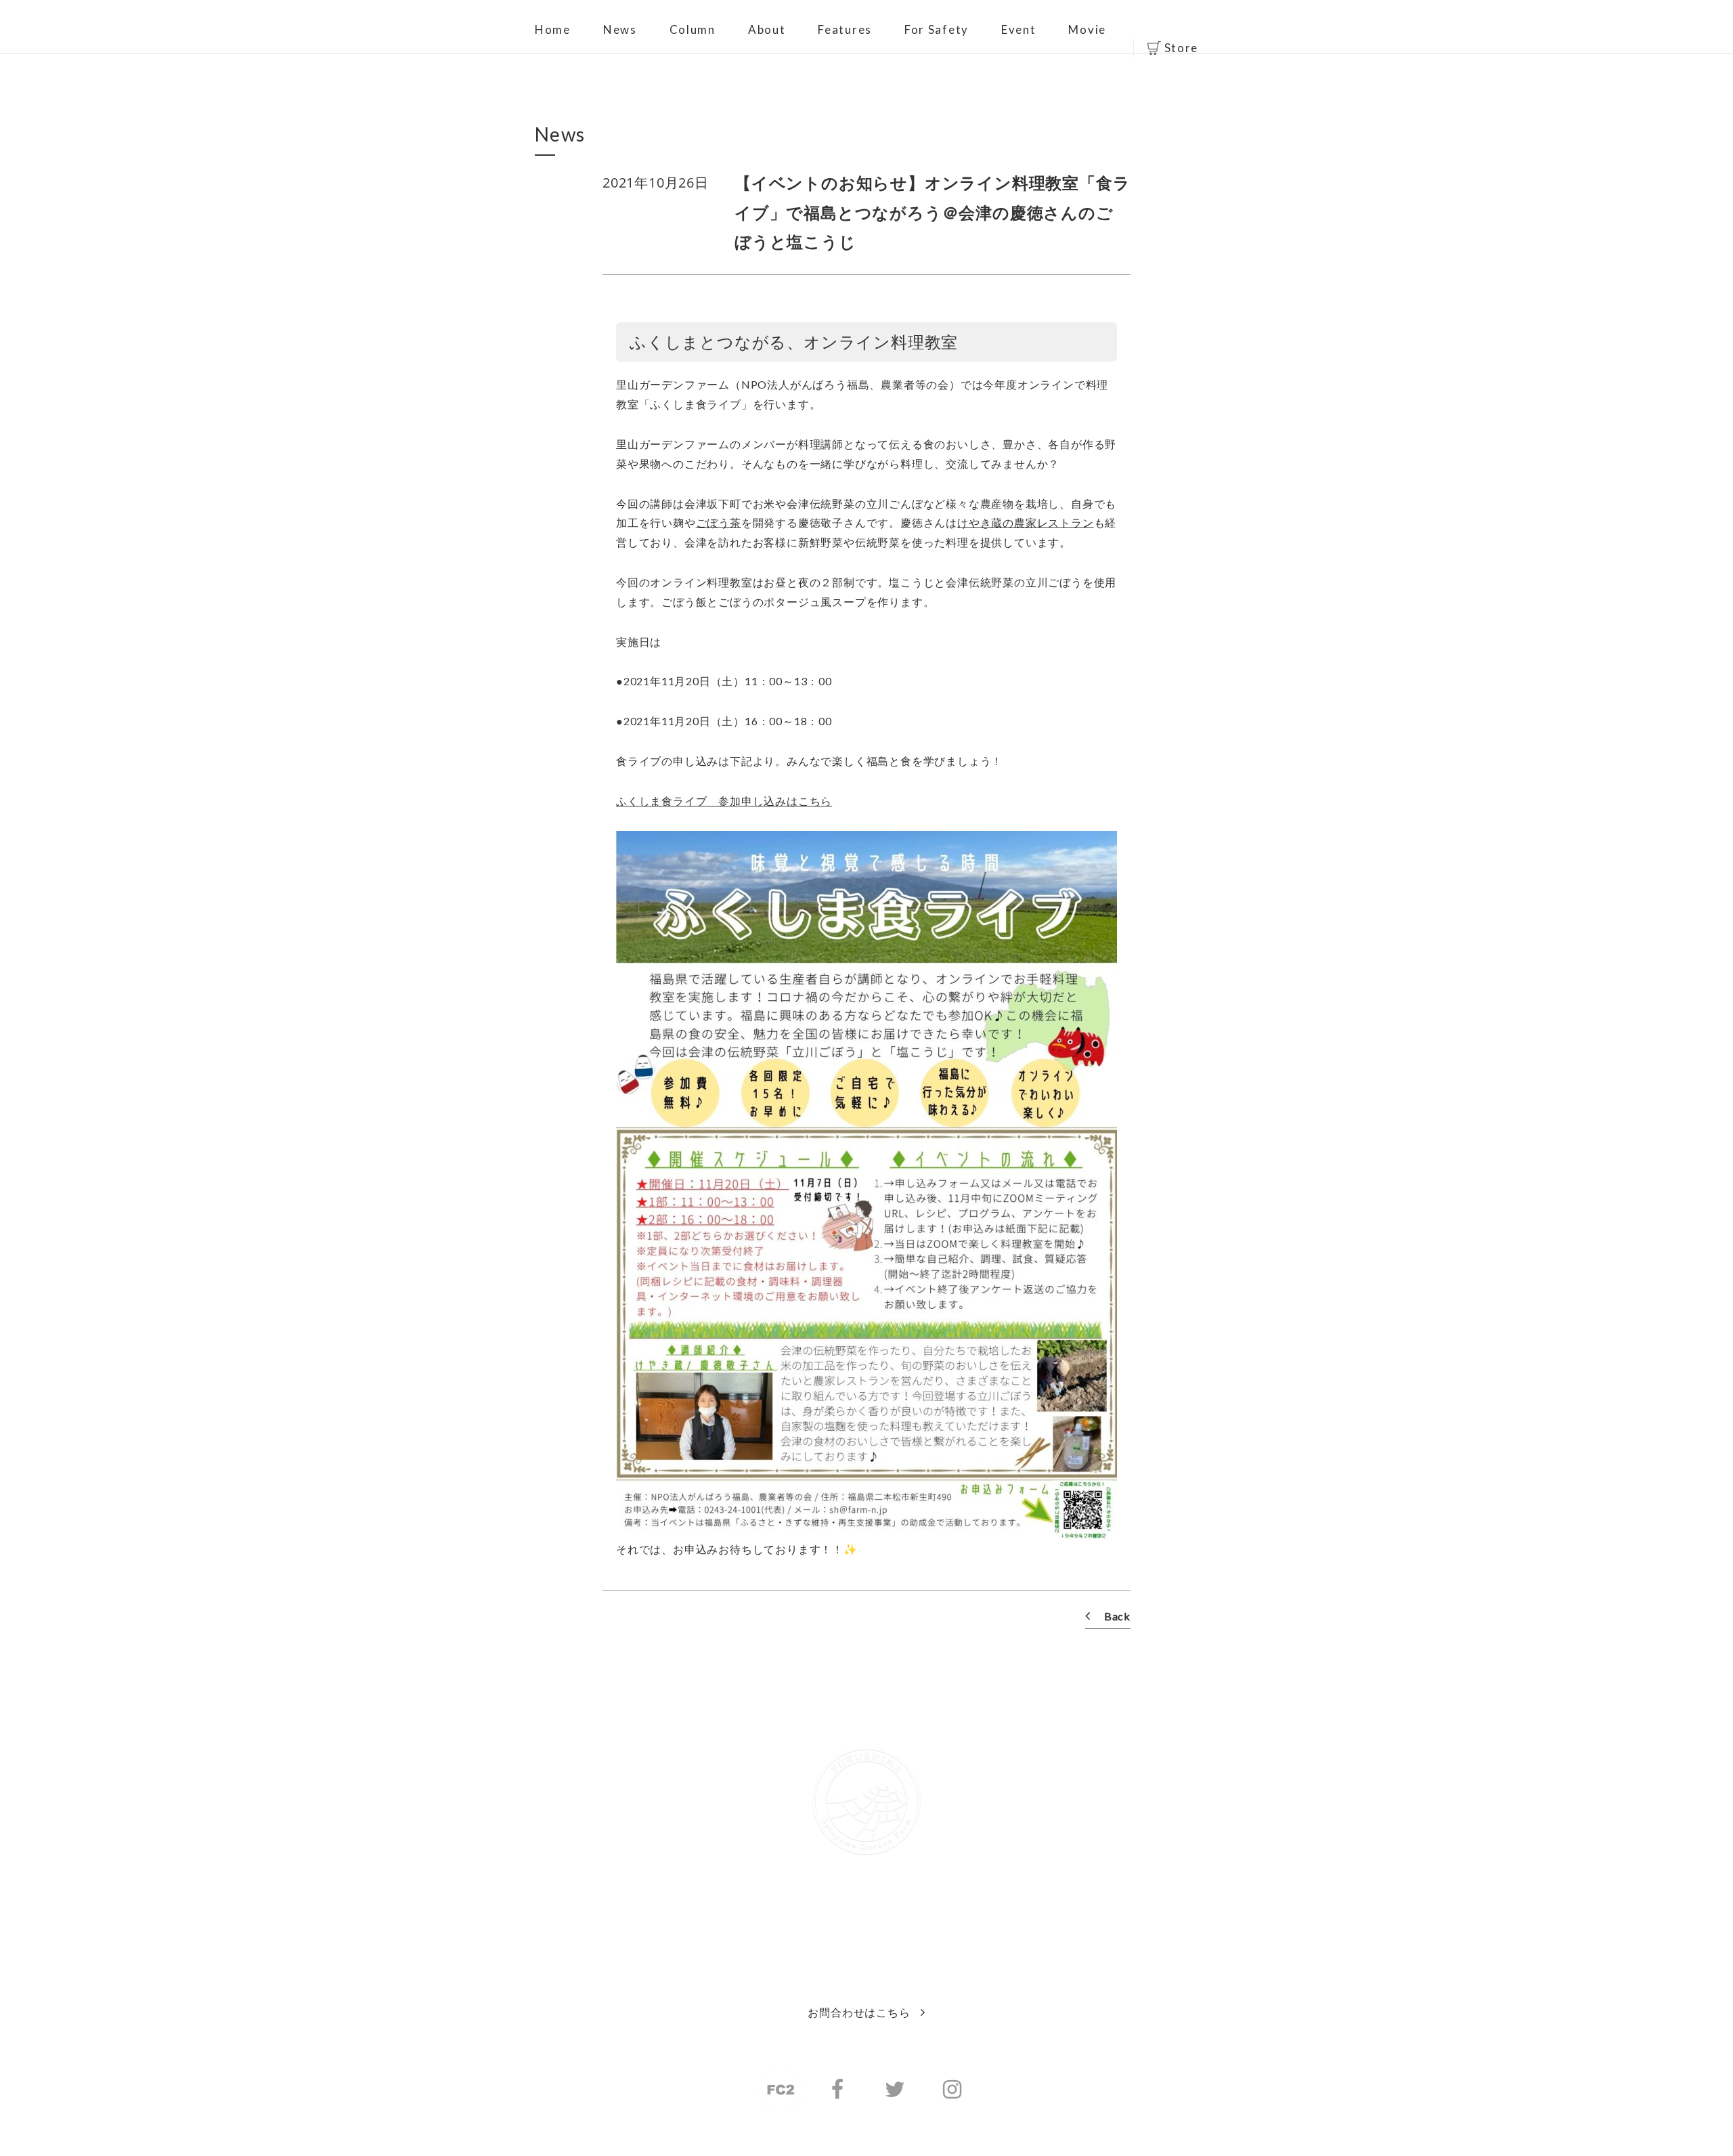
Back (1117, 1616)
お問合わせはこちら (859, 2012)
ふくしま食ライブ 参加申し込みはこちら (724, 801)
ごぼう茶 (719, 522)
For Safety (937, 29)
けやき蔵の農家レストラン (1026, 522)
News (620, 29)
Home (553, 29)
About (767, 29)
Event (1019, 29)
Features (845, 29)
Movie (1087, 29)
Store (1182, 48)
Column (693, 29)
